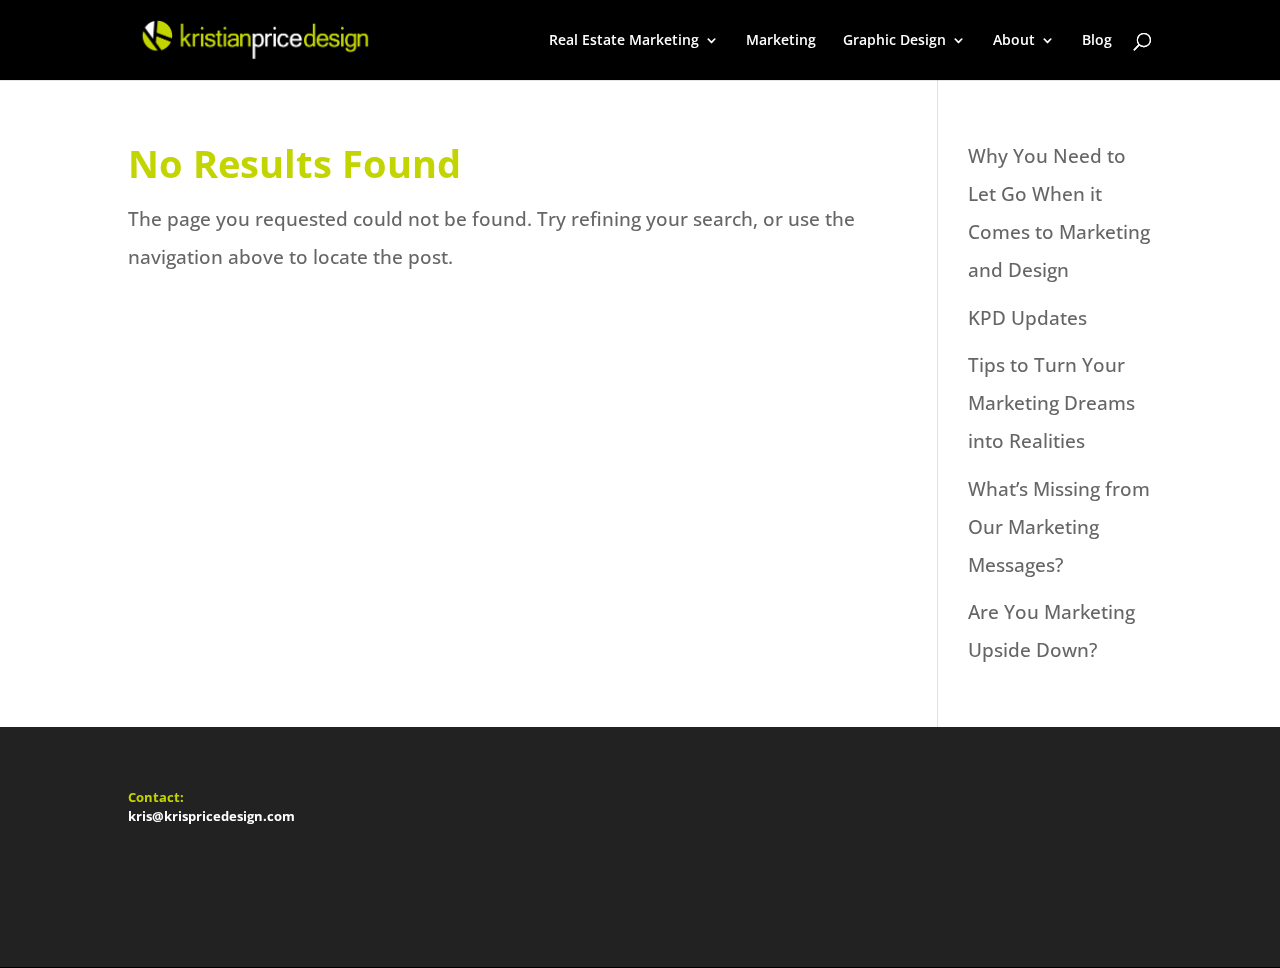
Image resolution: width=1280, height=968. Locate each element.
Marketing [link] (781, 41)
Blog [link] (1097, 41)
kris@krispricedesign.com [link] (211, 816)
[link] (253, 38)
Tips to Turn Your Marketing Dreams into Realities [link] (1051, 403)
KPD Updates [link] (1027, 318)
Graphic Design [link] (894, 41)
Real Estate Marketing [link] (624, 41)
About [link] (1014, 41)
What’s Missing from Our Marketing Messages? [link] (1059, 527)
